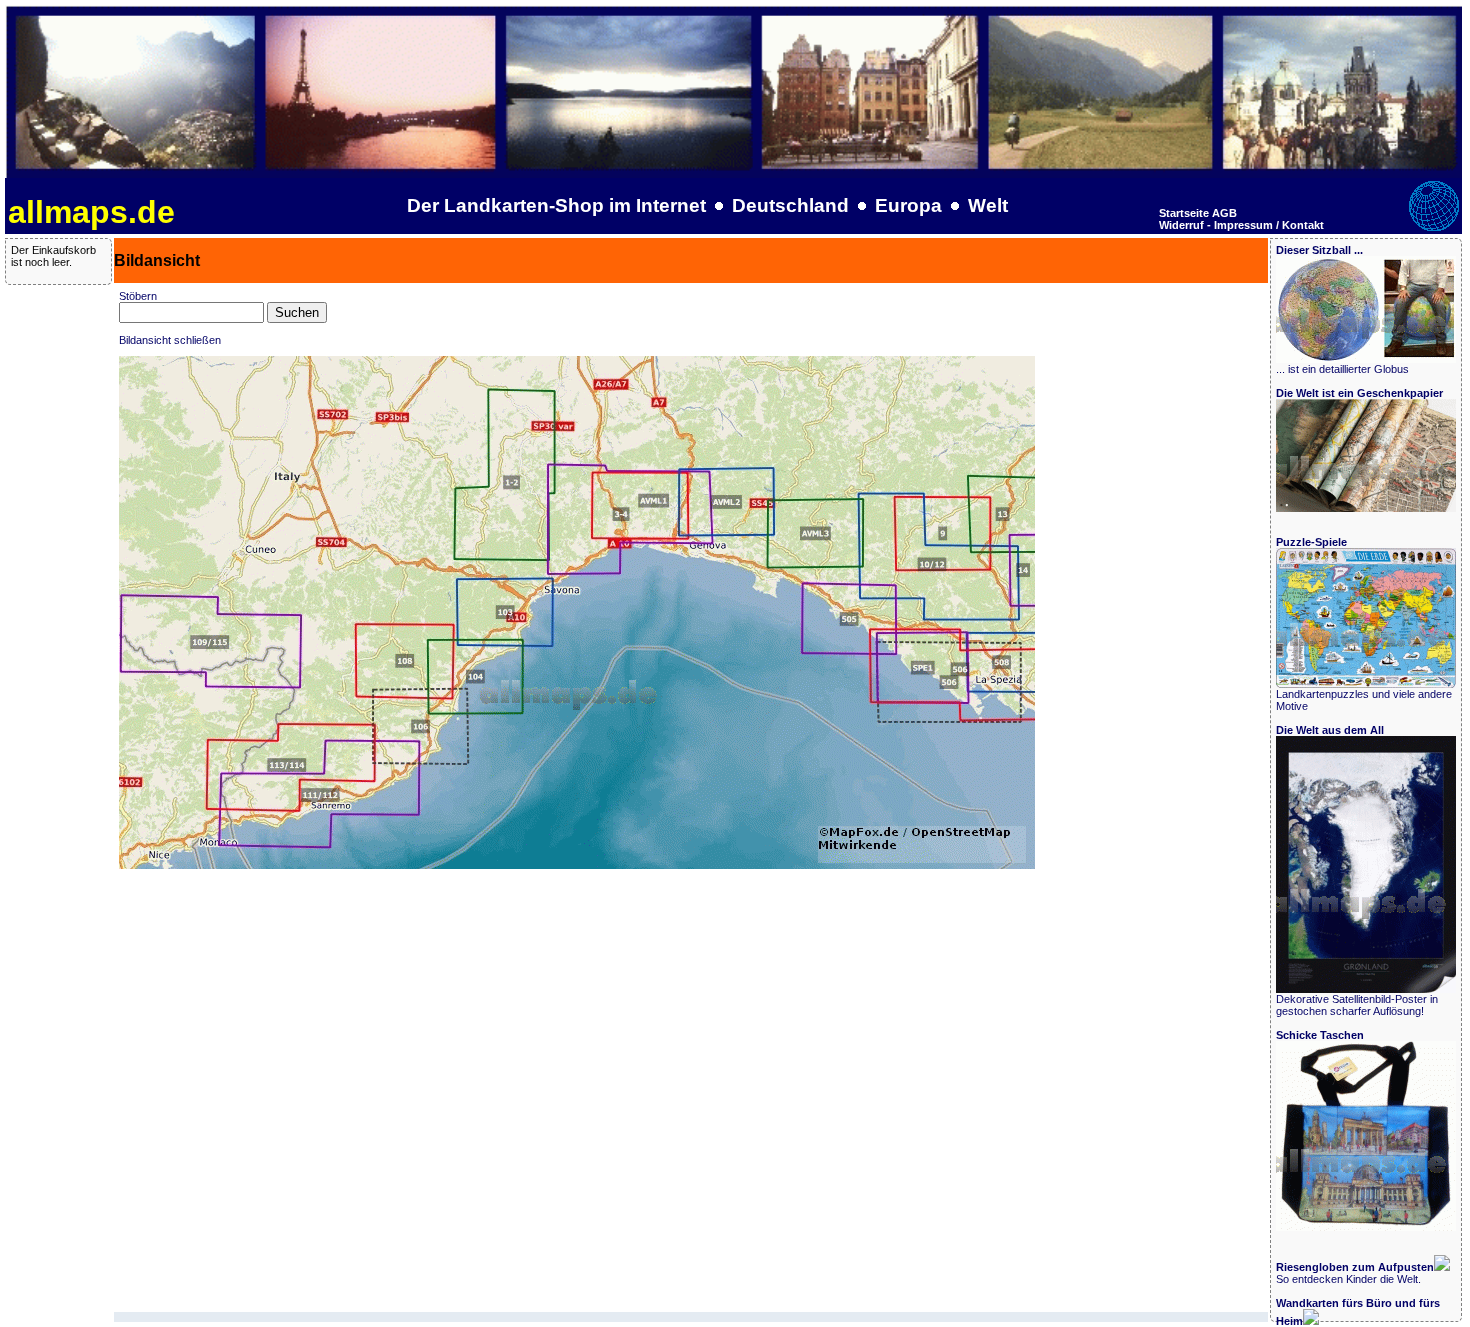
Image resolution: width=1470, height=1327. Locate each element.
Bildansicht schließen (170, 340)
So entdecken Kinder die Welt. (1355, 1273)
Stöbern (138, 296)
